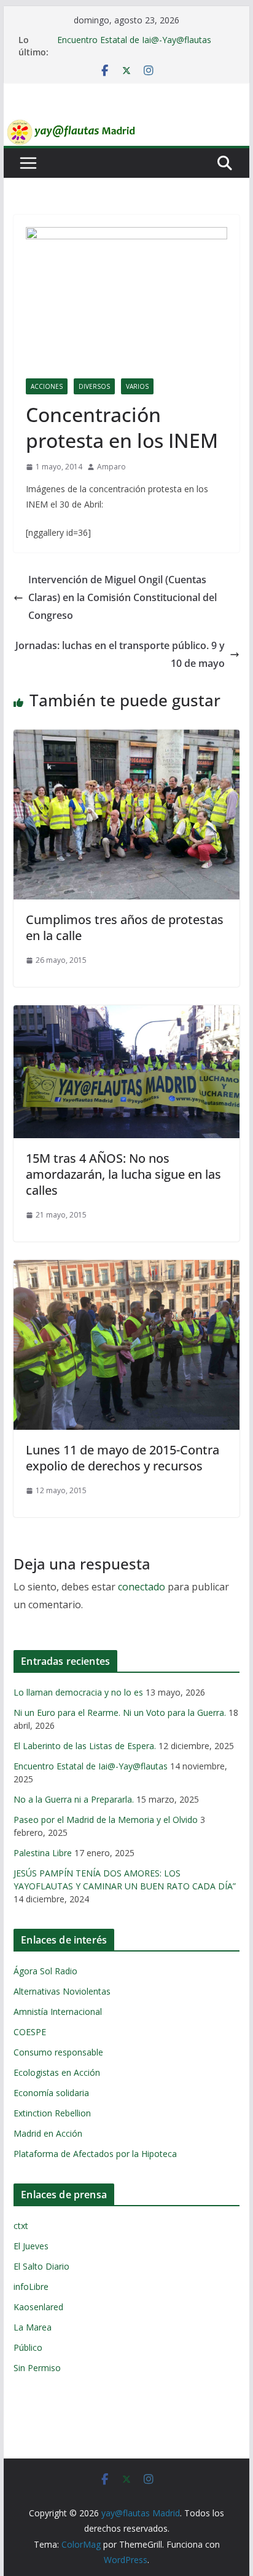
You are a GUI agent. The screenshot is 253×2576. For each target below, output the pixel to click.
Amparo (111, 467)
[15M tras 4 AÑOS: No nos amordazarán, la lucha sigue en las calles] (126, 1014)
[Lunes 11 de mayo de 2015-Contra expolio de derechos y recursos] (126, 1269)
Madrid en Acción (48, 2133)
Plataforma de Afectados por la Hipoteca (95, 2154)
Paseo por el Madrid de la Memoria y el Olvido (106, 1820)
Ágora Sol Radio (45, 1971)
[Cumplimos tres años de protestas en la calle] (126, 738)
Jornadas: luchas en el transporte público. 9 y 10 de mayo (120, 654)
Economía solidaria (51, 2093)
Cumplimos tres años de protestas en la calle (125, 927)
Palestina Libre (43, 1853)
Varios (137, 386)
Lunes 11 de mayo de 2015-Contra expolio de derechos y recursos (123, 1458)
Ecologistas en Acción (57, 2072)
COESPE (30, 2032)
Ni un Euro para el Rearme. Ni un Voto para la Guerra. (120, 1713)
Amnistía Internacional (58, 2012)
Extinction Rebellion (52, 2113)
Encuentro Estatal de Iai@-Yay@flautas (134, 40)
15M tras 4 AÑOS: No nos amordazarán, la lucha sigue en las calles (123, 1174)
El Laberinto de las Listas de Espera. (85, 1746)
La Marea (33, 2327)
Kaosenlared (38, 2307)
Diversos (94, 386)
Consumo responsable (58, 2052)
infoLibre (31, 2287)
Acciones (47, 386)
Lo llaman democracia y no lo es (78, 1692)
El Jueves (31, 2246)
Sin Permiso (37, 2368)
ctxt (21, 2226)
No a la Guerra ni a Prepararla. (74, 1799)
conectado (142, 1587)
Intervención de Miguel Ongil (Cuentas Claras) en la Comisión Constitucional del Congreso (123, 597)
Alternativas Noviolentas (62, 1991)
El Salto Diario (41, 2266)
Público (28, 2347)
